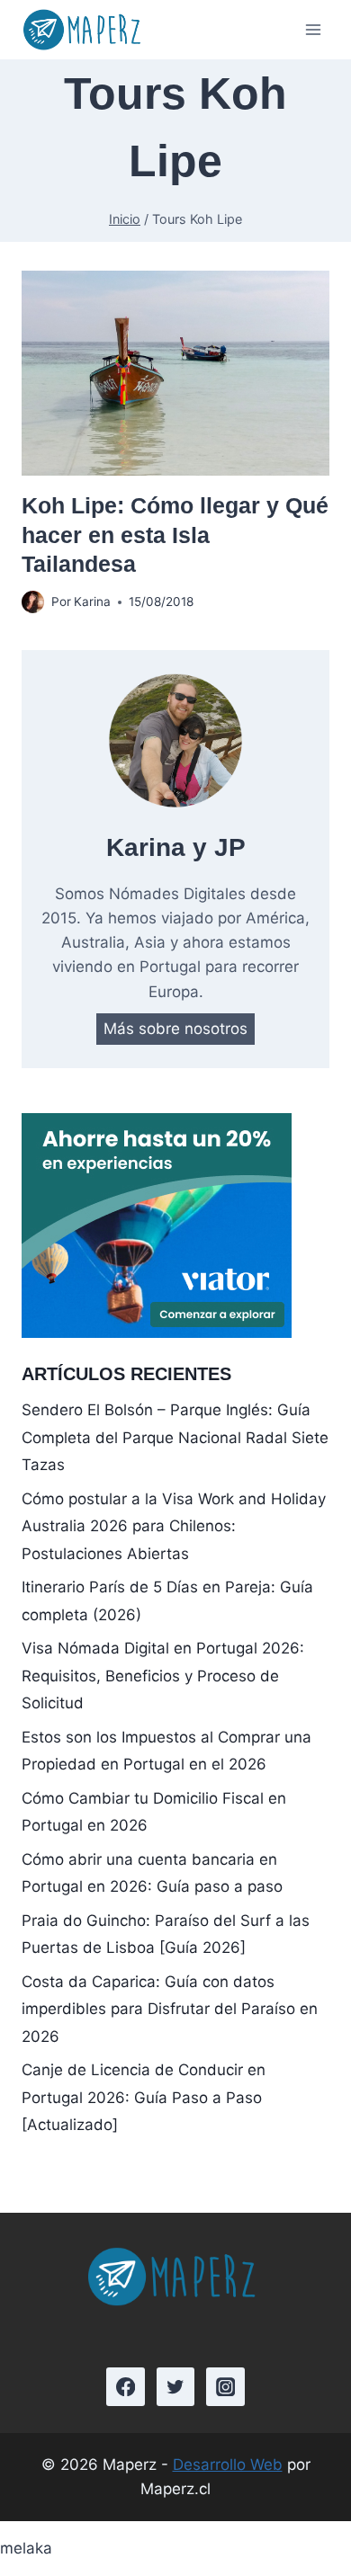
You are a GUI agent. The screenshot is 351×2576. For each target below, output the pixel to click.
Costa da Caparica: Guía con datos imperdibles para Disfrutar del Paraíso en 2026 (170, 2009)
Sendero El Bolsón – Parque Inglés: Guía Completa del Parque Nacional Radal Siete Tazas (175, 1437)
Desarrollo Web (228, 2465)
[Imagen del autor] (33, 602)
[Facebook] (126, 2387)
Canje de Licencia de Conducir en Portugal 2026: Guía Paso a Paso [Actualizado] (144, 2097)
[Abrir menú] (313, 30)
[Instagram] (225, 2387)
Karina (92, 602)
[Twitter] (176, 2387)
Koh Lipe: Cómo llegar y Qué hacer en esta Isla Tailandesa (175, 535)
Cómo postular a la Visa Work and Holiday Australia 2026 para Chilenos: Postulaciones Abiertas (174, 1526)
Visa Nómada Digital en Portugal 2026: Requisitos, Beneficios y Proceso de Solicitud (163, 1676)
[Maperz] (85, 30)
